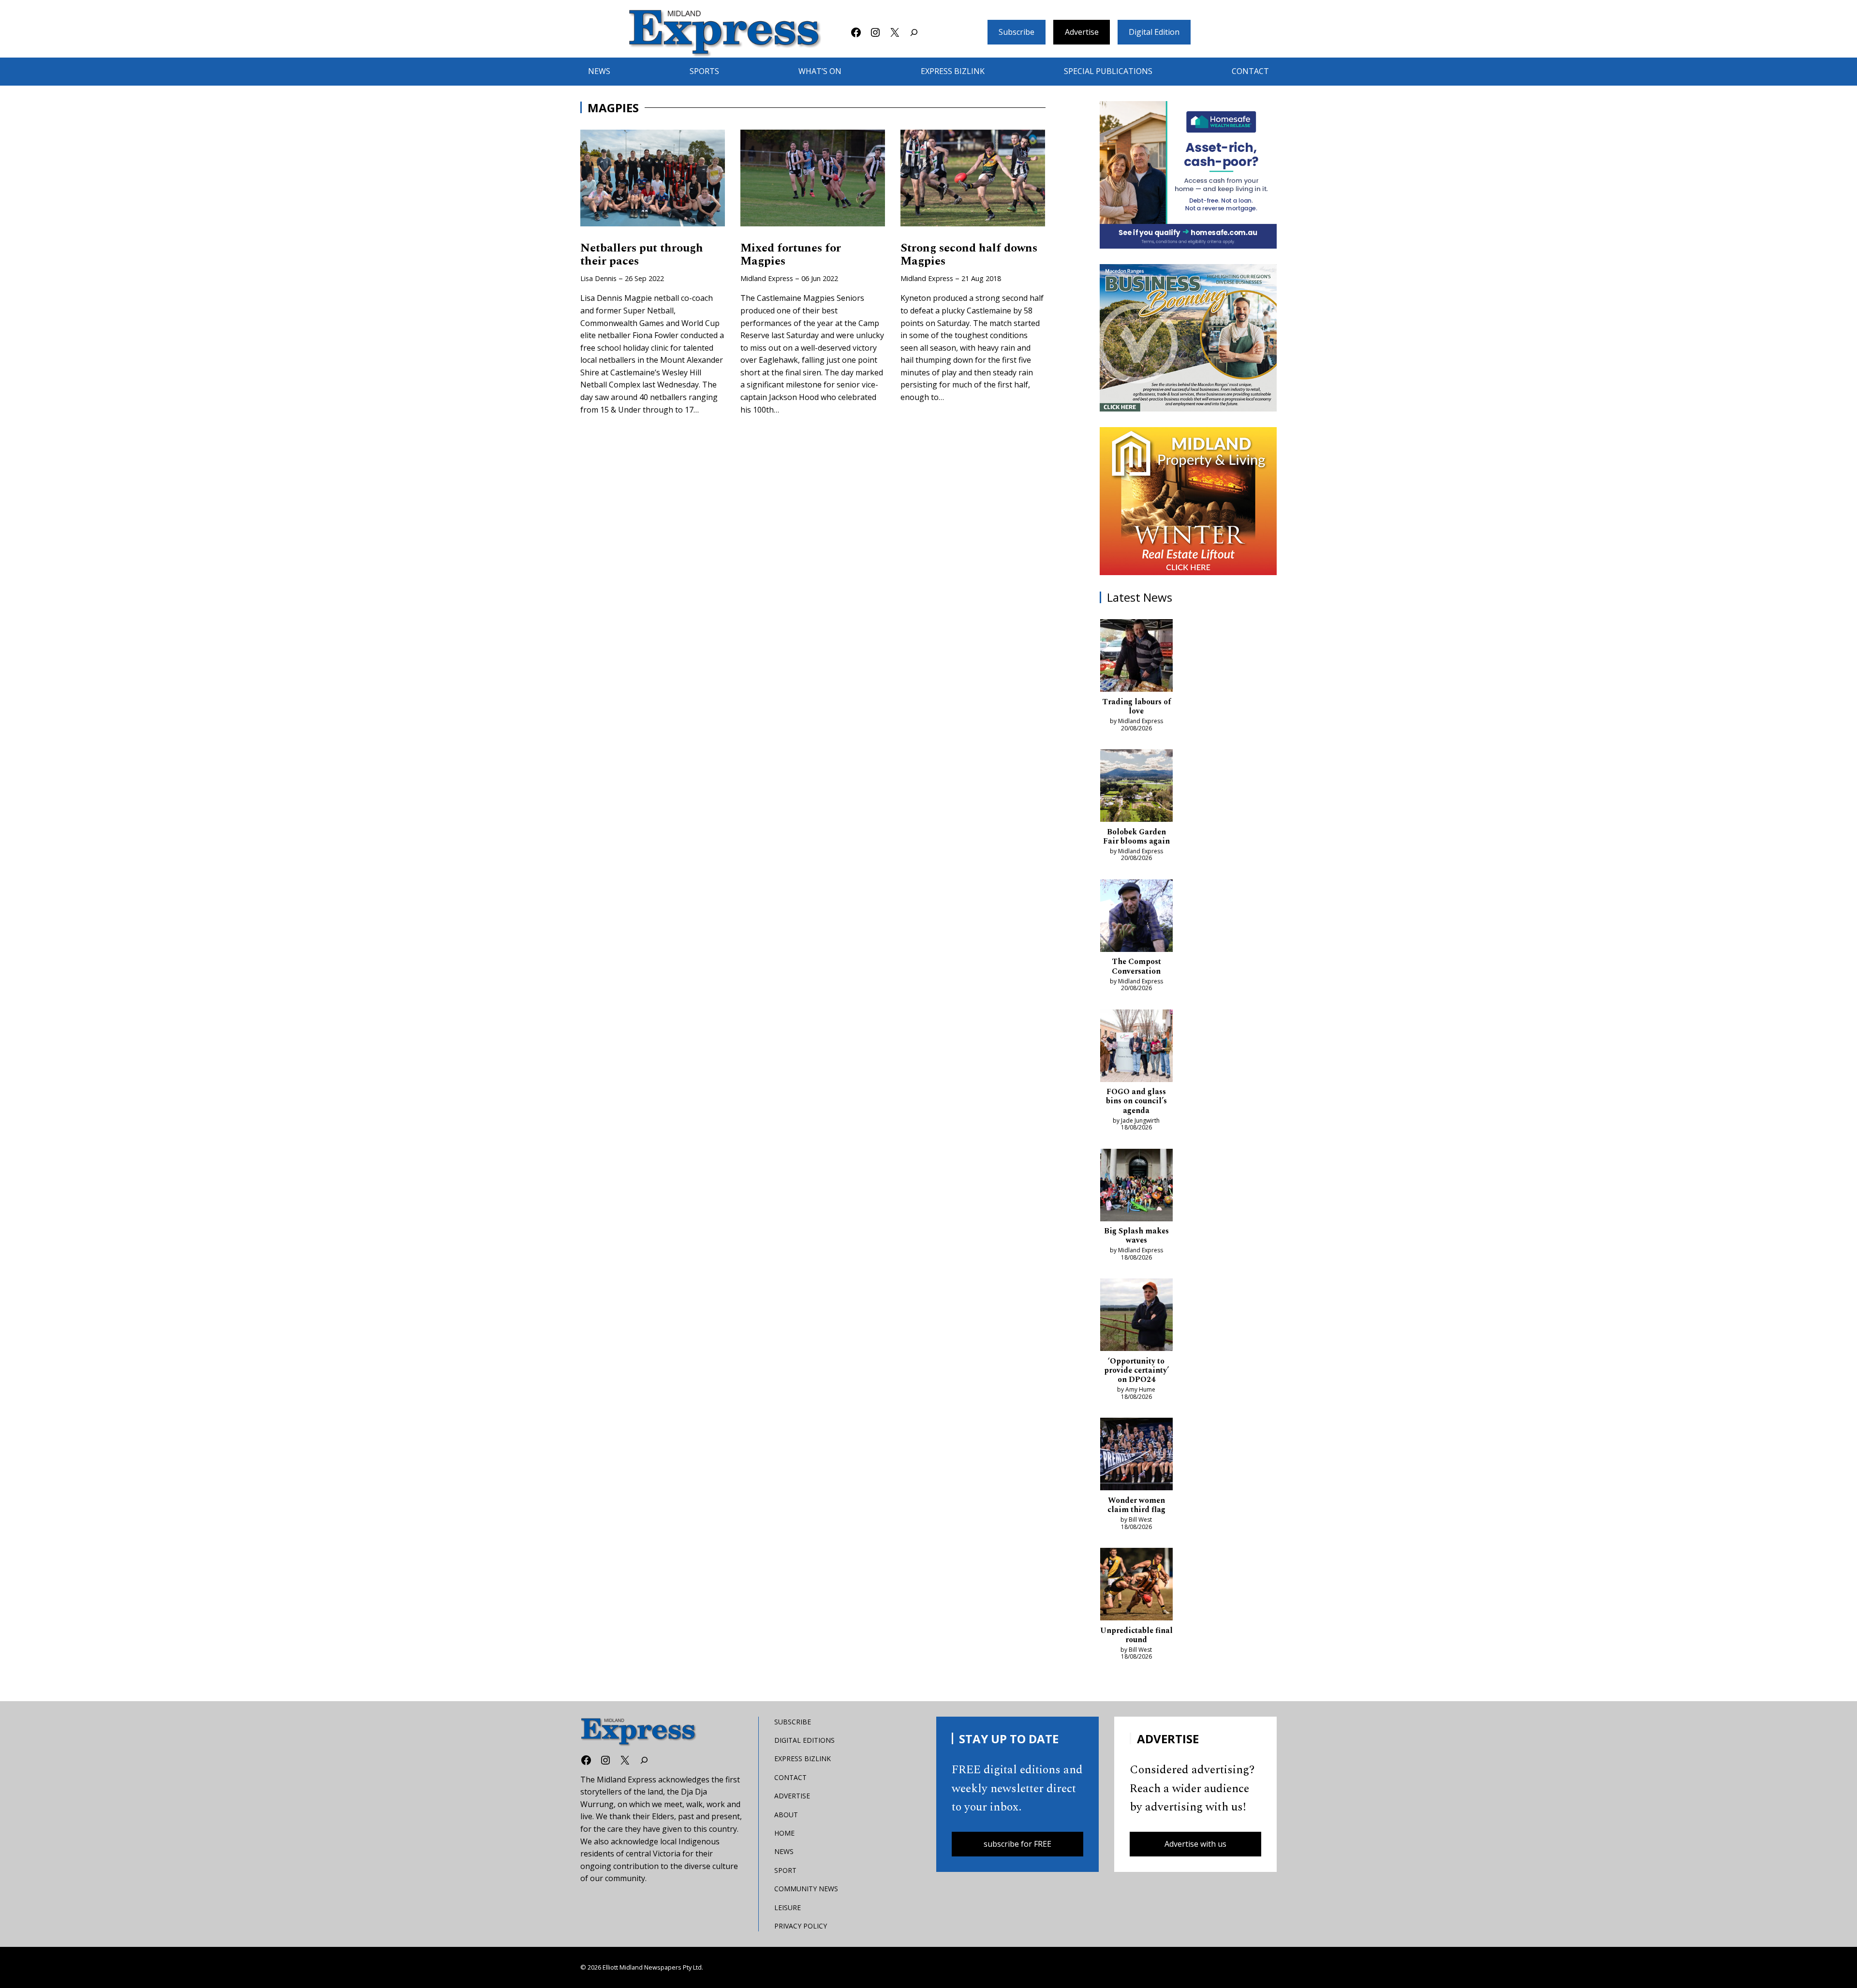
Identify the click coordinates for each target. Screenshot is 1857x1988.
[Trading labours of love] (1136, 657)
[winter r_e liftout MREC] (1188, 501)
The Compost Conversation (1136, 966)
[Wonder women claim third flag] (1136, 1456)
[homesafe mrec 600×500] (1188, 175)
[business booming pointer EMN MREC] (1188, 338)
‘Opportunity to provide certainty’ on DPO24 (1136, 1371)
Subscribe (1017, 32)
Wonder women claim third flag (1136, 1505)
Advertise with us (1195, 1844)
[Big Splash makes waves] (1136, 1187)
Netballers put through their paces (642, 255)
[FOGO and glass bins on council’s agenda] (1136, 1048)
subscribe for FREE (1017, 1844)
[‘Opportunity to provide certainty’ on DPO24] (1136, 1317)
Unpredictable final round (1136, 1635)
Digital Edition (1154, 32)
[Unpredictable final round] (1136, 1586)
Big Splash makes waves (1136, 1236)
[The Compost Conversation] (1136, 918)
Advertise (1082, 32)
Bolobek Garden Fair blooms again (1136, 837)
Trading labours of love (1136, 707)
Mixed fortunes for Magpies (791, 255)
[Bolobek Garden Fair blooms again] (1136, 787)
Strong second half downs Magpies (969, 255)
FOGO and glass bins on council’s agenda (1136, 1101)
